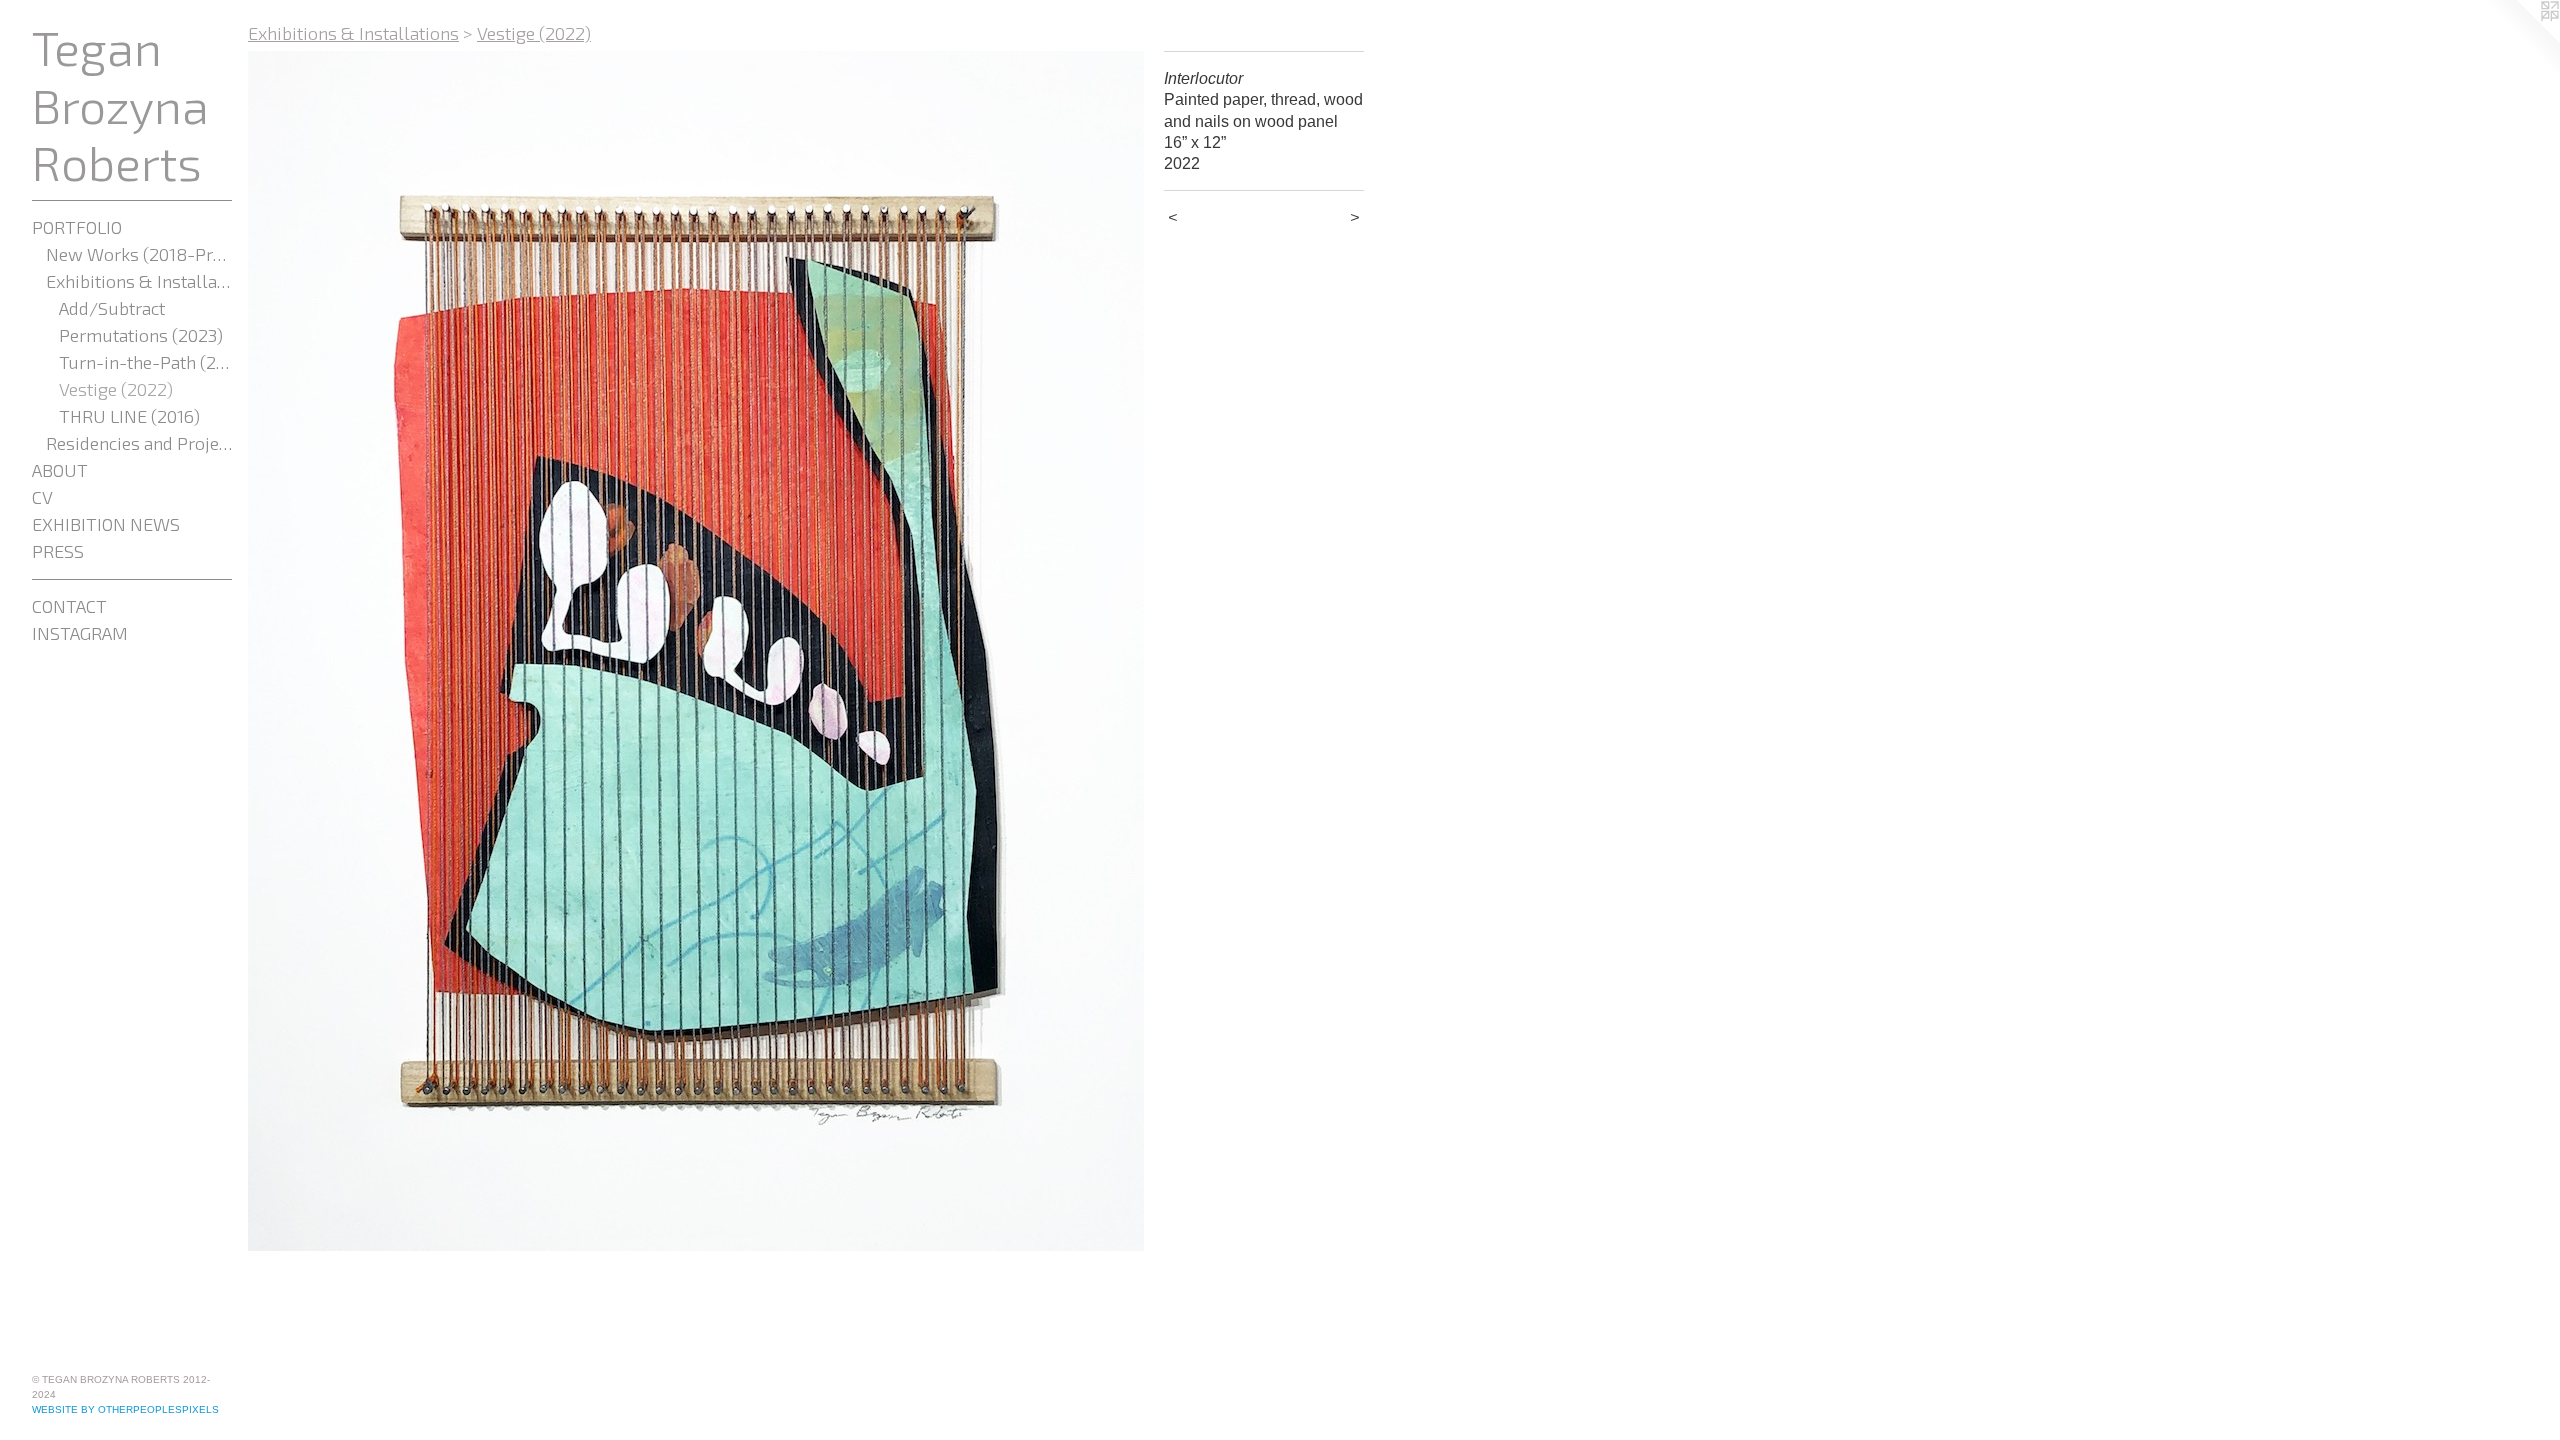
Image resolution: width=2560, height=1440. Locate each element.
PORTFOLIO (77, 227)
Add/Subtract (112, 308)
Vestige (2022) (116, 389)
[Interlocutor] (696, 651)
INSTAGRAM (80, 633)
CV (42, 497)
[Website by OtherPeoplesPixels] (2520, 40)
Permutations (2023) (141, 335)
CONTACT (69, 606)
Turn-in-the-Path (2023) (145, 362)
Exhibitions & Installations (139, 281)
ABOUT (60, 470)
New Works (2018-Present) (139, 254)
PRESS (58, 551)
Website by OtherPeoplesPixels (125, 1409)
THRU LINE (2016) (129, 416)
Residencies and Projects (139, 443)
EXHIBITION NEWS (106, 524)
